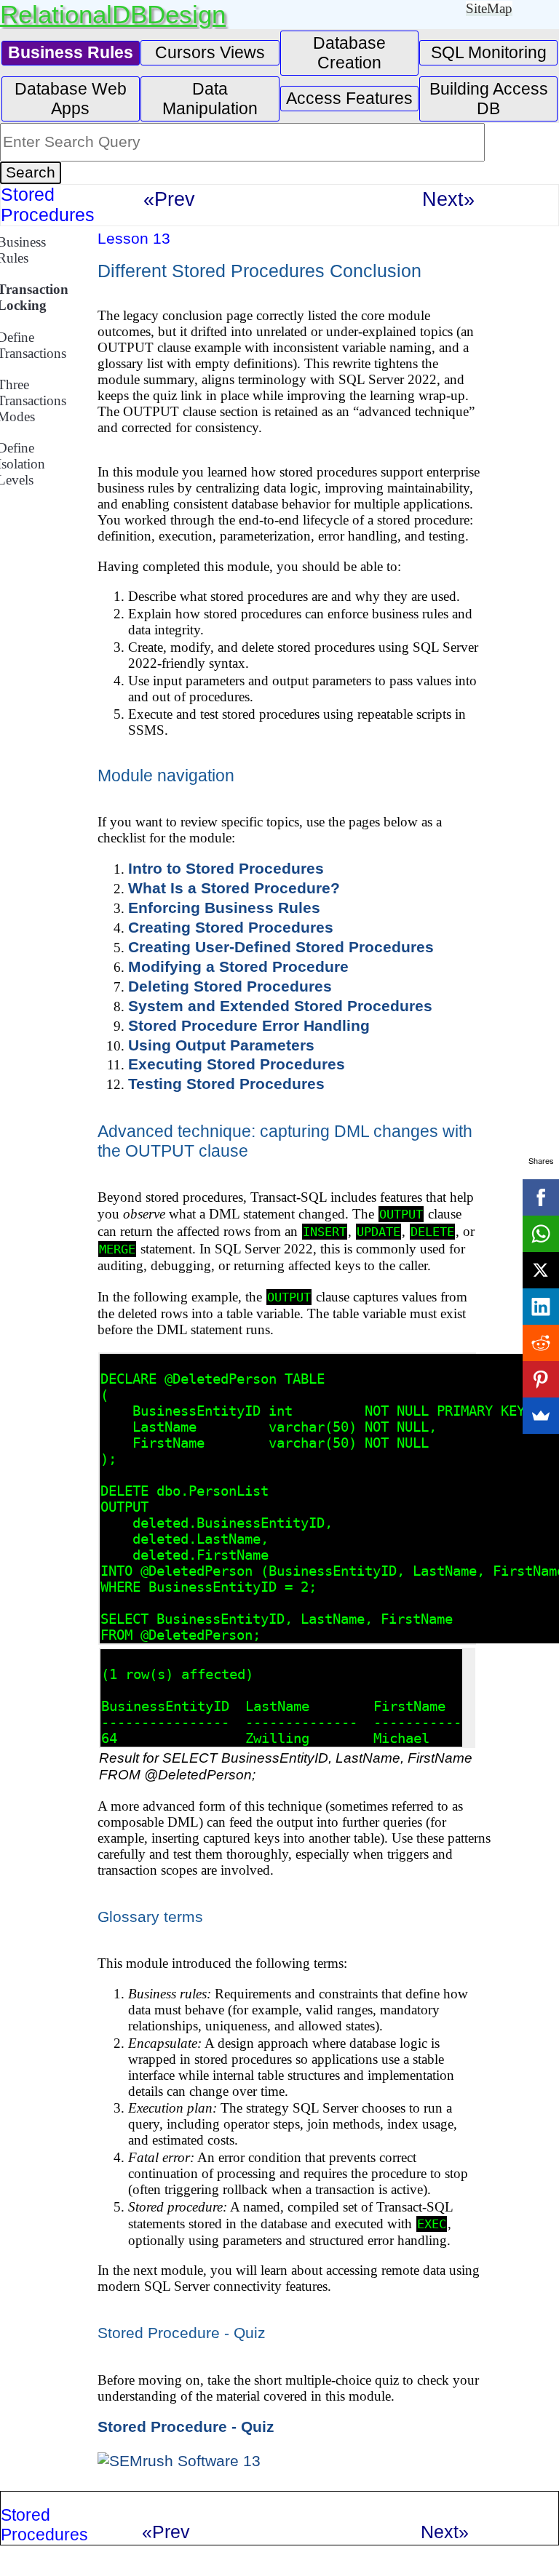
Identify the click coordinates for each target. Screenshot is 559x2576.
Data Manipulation (210, 99)
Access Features (349, 98)
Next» (448, 199)
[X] (541, 1270)
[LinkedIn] (541, 1307)
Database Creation (349, 53)
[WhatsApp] (541, 1234)
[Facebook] (541, 1197)
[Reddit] (541, 1343)
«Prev (169, 199)
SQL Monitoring (489, 52)
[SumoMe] (541, 1416)
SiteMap (489, 8)
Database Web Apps (71, 99)
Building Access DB (489, 99)
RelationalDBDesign (113, 14)
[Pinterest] (541, 1379)
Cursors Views (210, 52)
